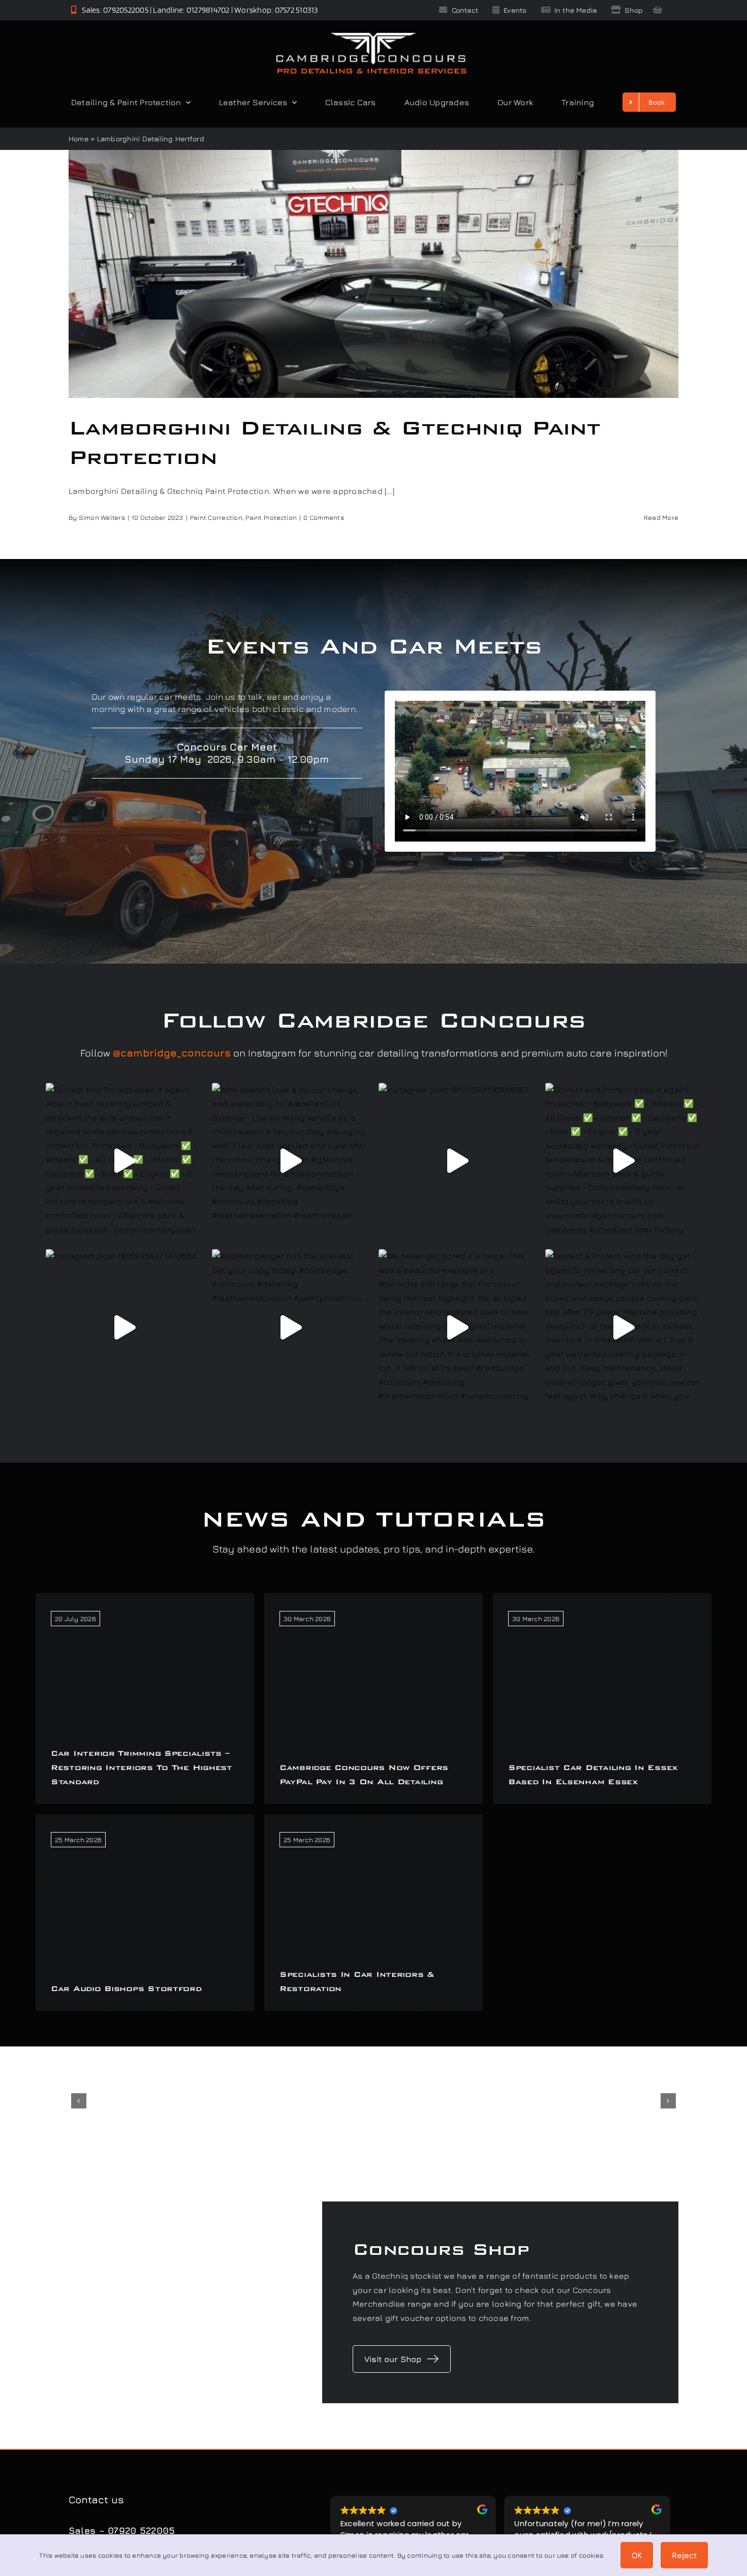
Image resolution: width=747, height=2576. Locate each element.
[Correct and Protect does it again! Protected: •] (624, 1161)
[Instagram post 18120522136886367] (457, 1161)
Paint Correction (216, 517)
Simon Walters (102, 517)
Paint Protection (271, 517)
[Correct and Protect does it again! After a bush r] (124, 1161)
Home (79, 138)
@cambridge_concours (172, 1053)
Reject (684, 2555)
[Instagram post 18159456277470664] (124, 1327)
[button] (79, 2101)
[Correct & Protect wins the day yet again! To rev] (624, 1327)
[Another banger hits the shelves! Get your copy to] (290, 1327)
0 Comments (323, 517)
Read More (661, 517)
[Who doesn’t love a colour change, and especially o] (290, 1161)
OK (637, 2555)
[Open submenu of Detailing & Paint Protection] (186, 102)
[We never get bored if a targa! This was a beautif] (457, 1327)
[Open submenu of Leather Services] (292, 102)
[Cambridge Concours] (371, 35)
